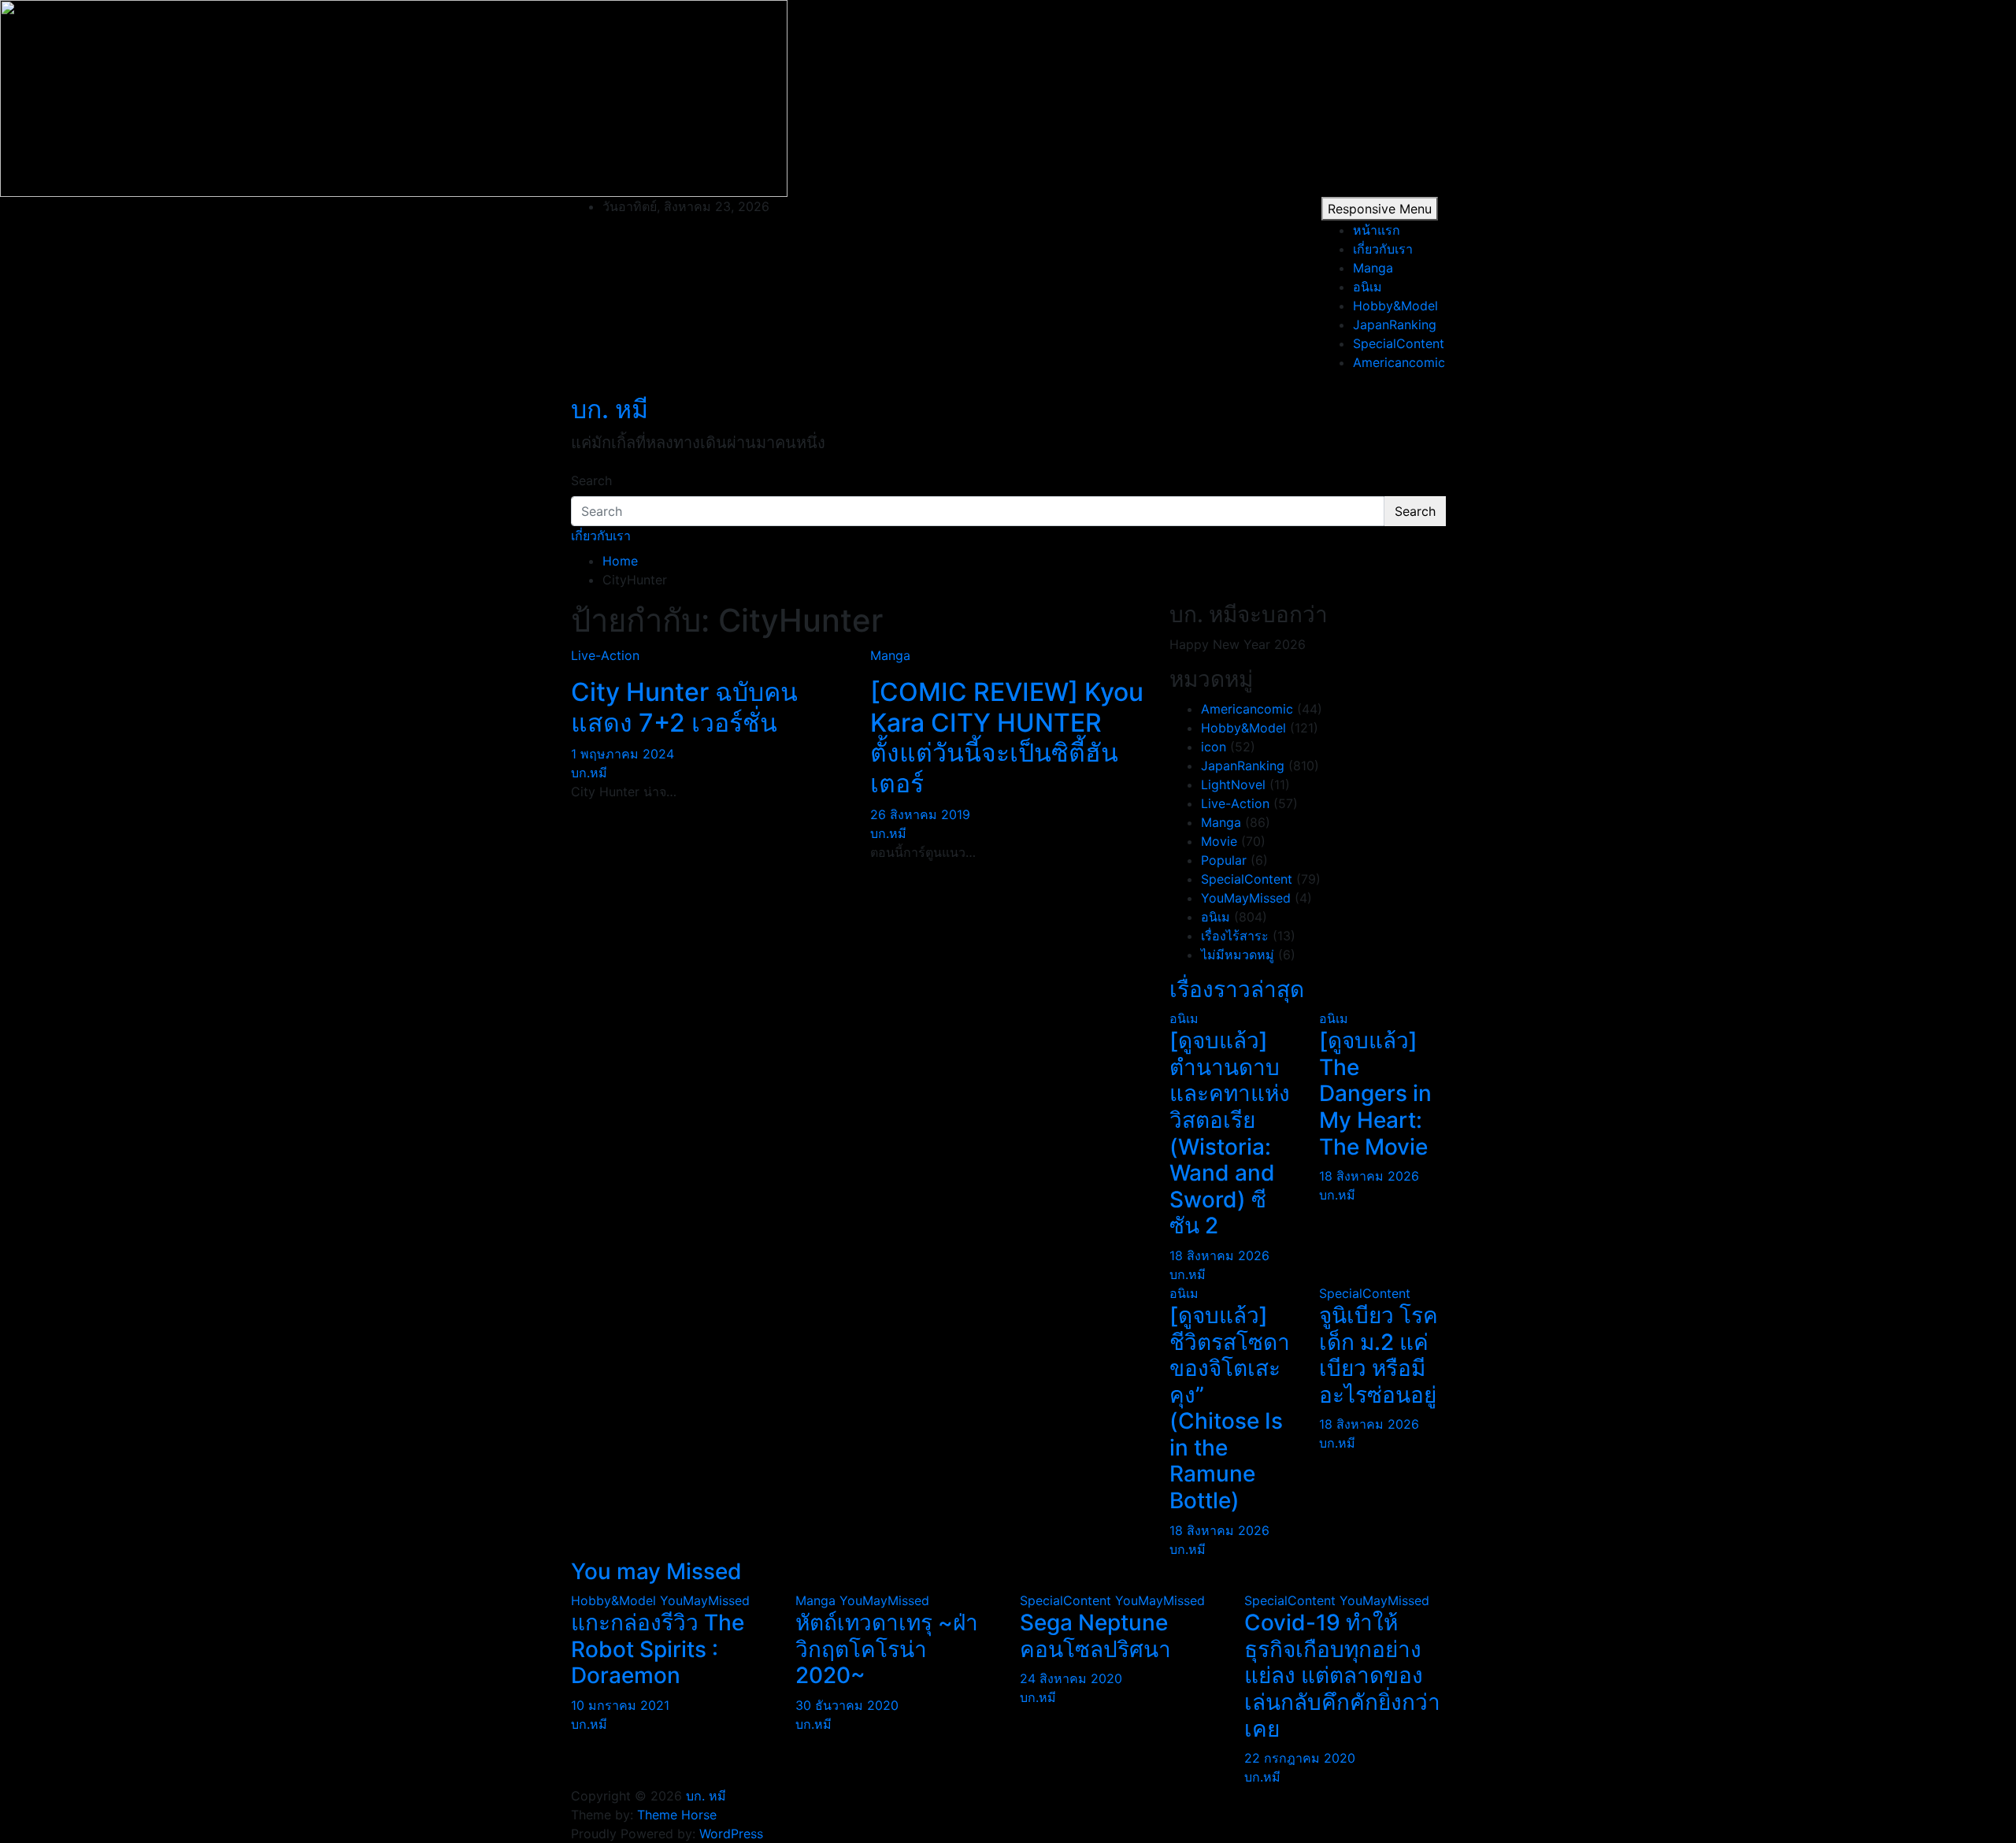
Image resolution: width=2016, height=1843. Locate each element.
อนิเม (1367, 287)
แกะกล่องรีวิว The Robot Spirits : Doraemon (658, 1649)
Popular (1224, 860)
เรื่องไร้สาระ (1235, 936)
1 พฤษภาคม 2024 (623, 754)
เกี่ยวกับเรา (1383, 249)
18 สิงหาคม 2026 (1219, 1255)
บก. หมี (610, 409)
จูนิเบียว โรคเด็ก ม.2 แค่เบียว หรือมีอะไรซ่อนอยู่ (1379, 1355)
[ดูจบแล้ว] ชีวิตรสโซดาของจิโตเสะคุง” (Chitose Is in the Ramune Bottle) (1230, 1408)
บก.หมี (589, 773)
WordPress (731, 1834)
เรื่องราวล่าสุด (1237, 989)
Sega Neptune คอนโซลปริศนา (1095, 1636)
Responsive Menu (1380, 209)
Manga (1373, 268)
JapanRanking (1395, 324)
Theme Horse (677, 1815)
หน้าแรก (1377, 230)
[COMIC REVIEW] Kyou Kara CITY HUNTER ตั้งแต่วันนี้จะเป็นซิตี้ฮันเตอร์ (1007, 737)
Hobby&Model (1395, 306)
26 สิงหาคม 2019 (920, 814)
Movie (1219, 841)
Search (591, 480)
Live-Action (605, 655)
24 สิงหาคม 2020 (1071, 1678)
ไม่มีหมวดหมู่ (1238, 955)
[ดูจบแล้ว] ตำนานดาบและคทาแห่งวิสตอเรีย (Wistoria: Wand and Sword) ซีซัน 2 (1230, 1133)
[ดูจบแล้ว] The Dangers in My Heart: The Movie (1375, 1093)
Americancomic (1399, 362)
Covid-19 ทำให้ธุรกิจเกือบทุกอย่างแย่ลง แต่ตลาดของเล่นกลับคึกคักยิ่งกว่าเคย (1342, 1675)
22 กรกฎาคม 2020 (1300, 1758)
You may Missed (656, 1571)
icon (1214, 747)
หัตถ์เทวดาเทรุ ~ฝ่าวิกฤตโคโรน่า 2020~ (887, 1649)
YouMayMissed (1246, 898)
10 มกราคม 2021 (620, 1705)
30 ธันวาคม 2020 (847, 1705)
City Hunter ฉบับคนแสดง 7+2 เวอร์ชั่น (684, 707)
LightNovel (1233, 784)
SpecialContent (1399, 343)
